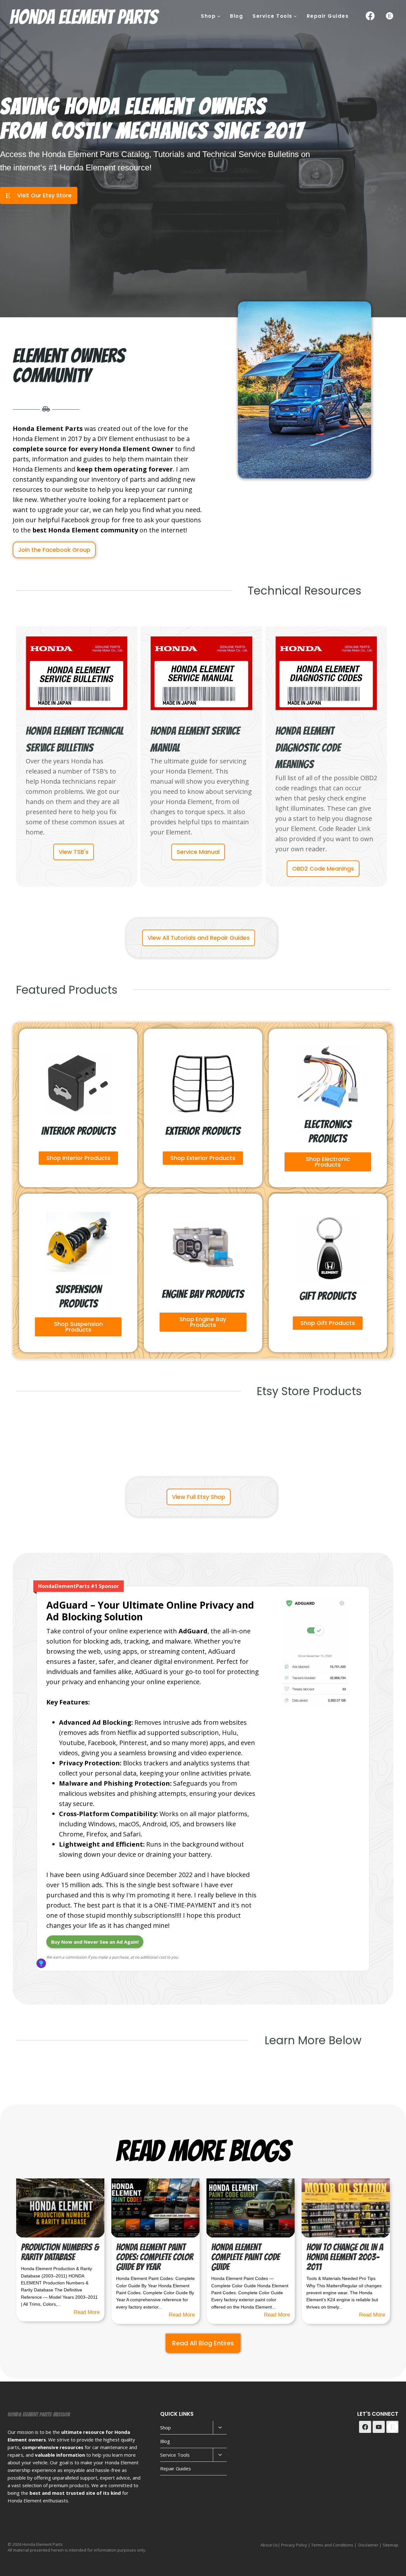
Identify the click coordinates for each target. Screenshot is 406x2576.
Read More (87, 2312)
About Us (269, 2545)
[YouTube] (379, 2427)
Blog (236, 16)
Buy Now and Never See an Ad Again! (95, 1942)
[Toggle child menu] (220, 2428)
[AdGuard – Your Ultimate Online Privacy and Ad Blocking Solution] (315, 1706)
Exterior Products (203, 1131)
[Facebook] (370, 16)
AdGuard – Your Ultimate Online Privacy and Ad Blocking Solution (150, 1611)
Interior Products (78, 1131)
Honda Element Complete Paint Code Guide (246, 2257)
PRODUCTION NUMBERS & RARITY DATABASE (60, 2252)
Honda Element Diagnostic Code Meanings (308, 748)
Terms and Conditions (332, 2545)
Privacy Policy (294, 2545)
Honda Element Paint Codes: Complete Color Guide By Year (155, 2257)
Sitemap (390, 2545)
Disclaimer (368, 2545)
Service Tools (175, 2455)
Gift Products (328, 1296)
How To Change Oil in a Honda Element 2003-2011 (345, 2257)
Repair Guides (328, 16)
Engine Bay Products (203, 1294)
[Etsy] (390, 16)
